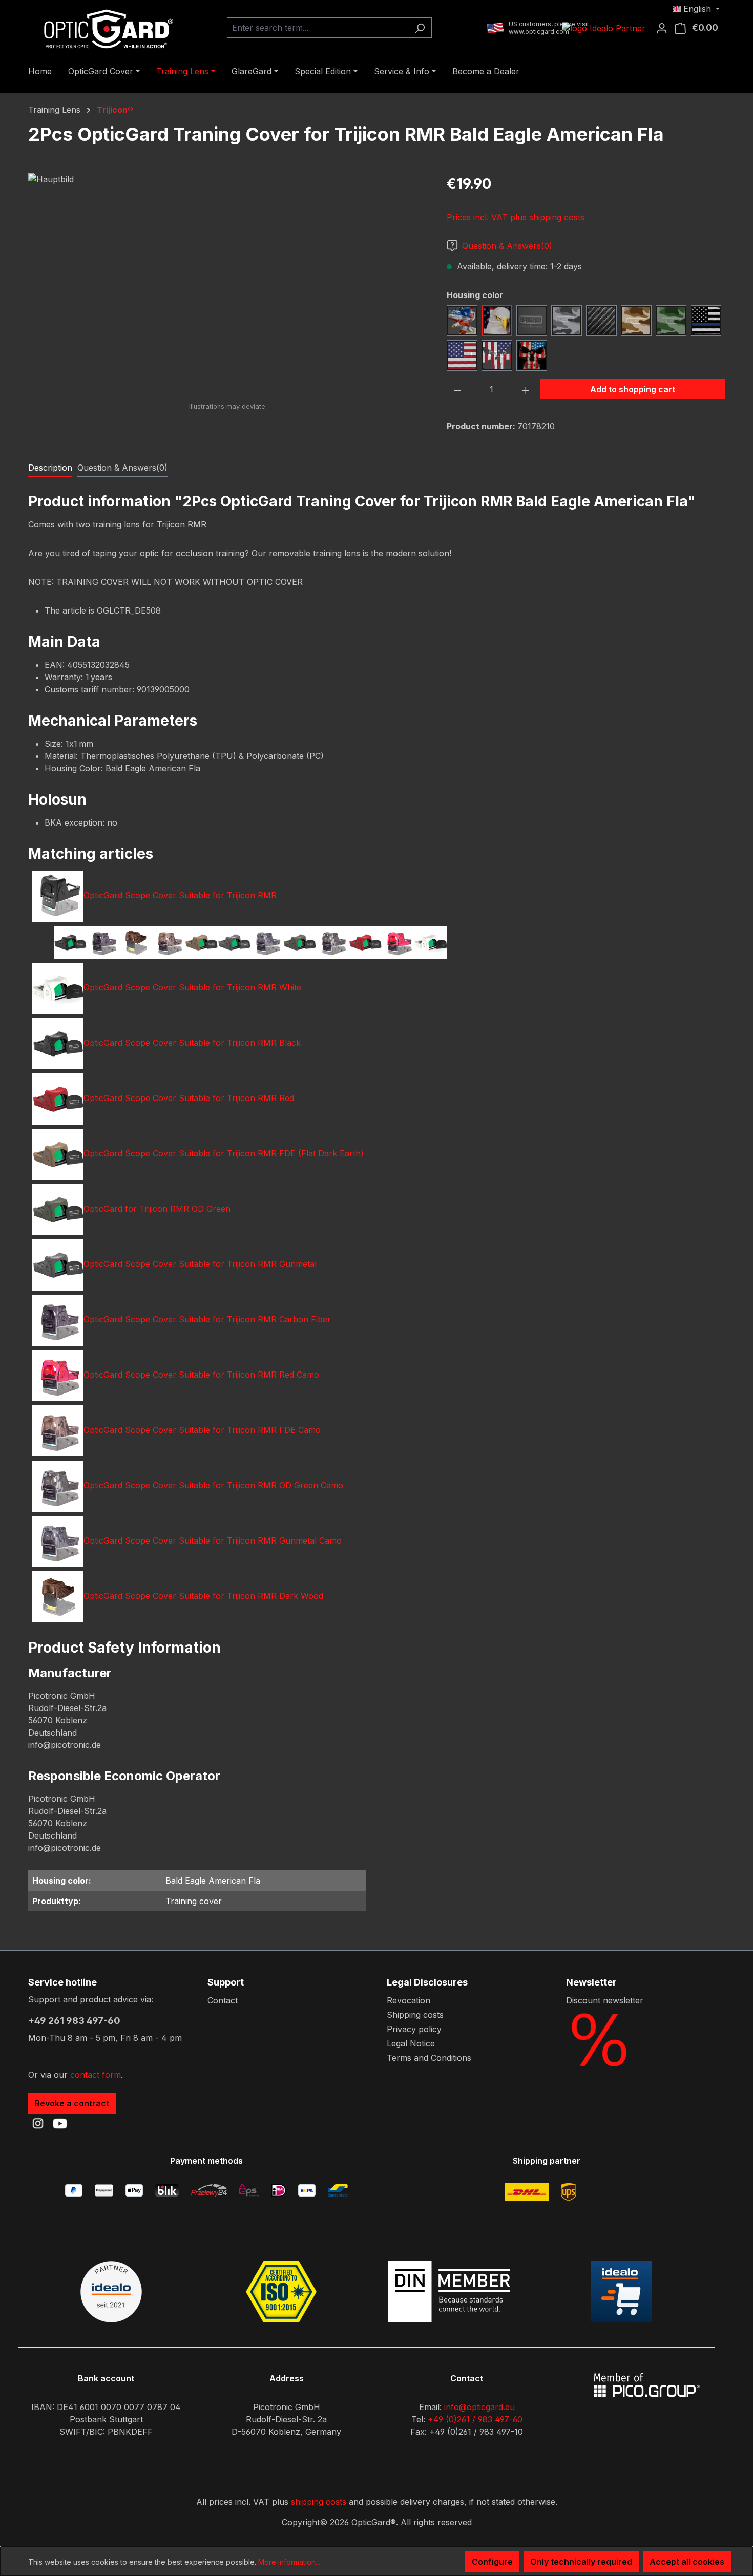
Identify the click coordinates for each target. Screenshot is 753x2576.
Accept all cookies (687, 2562)
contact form (96, 2075)
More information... (289, 2562)
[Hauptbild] (227, 283)
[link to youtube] (60, 2123)
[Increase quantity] (526, 389)
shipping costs (319, 2502)
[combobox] (318, 28)
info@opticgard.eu (479, 2407)
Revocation (409, 2000)
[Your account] (665, 28)
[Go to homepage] (105, 28)
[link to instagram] (38, 2123)
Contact (223, 2000)
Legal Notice (411, 2043)
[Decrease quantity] (457, 389)
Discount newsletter (605, 2000)
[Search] (420, 28)
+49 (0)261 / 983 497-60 (475, 2419)
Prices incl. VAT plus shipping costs (516, 217)
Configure (492, 2562)
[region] (227, 283)
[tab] (50, 468)
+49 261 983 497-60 (74, 2021)
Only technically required (581, 2562)
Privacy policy (414, 2029)
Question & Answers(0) (507, 246)
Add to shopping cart (633, 389)
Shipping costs (415, 2015)
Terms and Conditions (429, 2058)
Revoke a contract (72, 2103)
